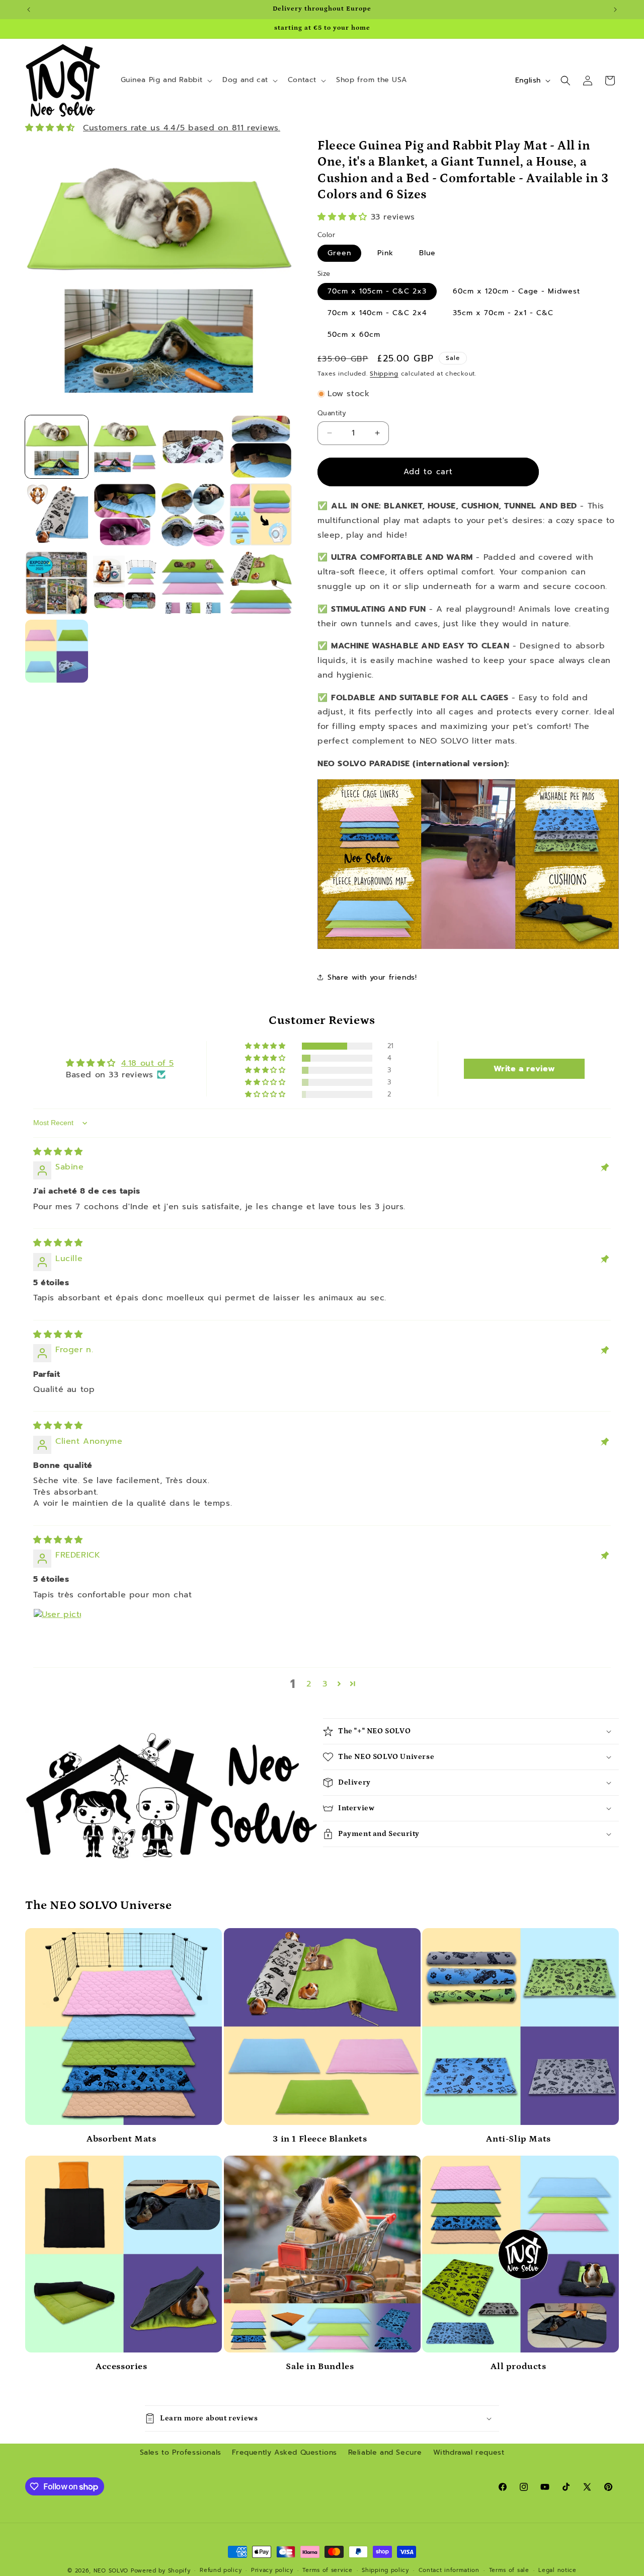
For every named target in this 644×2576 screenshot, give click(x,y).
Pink (385, 253)
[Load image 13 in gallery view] (57, 651)
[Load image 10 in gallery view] (125, 583)
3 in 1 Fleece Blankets (320, 2139)
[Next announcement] (615, 10)
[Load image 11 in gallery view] (193, 583)
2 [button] (309, 1684)
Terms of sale (509, 2570)
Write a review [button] (525, 1069)
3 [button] (325, 1684)
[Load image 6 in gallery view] (125, 515)
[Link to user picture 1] (57, 1633)
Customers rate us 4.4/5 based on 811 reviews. (182, 128)
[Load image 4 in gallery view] (261, 447)
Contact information (449, 2570)
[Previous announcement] (29, 10)
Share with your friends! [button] (372, 977)
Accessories (122, 2367)
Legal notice (557, 2570)
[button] (166, 80)
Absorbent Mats (121, 2139)
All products (518, 2367)
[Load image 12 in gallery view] (261, 583)
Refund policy (221, 2570)
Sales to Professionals (181, 2452)
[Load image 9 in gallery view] (57, 583)
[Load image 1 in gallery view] (57, 447)
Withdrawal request (469, 2452)
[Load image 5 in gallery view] (57, 515)
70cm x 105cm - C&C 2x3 (377, 291)
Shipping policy (385, 2570)
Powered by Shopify (161, 2571)
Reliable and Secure (385, 2452)
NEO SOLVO (111, 2571)
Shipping (384, 374)
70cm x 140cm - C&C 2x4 (377, 313)
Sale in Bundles (320, 2367)
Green (339, 253)
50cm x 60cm (354, 335)
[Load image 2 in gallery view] (125, 447)
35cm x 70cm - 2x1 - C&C (503, 313)
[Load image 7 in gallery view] (193, 515)
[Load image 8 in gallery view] (261, 515)
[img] (58, 1152)
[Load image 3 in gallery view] (193, 447)
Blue (427, 253)
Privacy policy (272, 2570)
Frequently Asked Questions (285, 2452)
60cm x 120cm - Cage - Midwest (516, 291)
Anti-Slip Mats (518, 2139)
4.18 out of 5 (148, 1063)
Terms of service (327, 2570)
